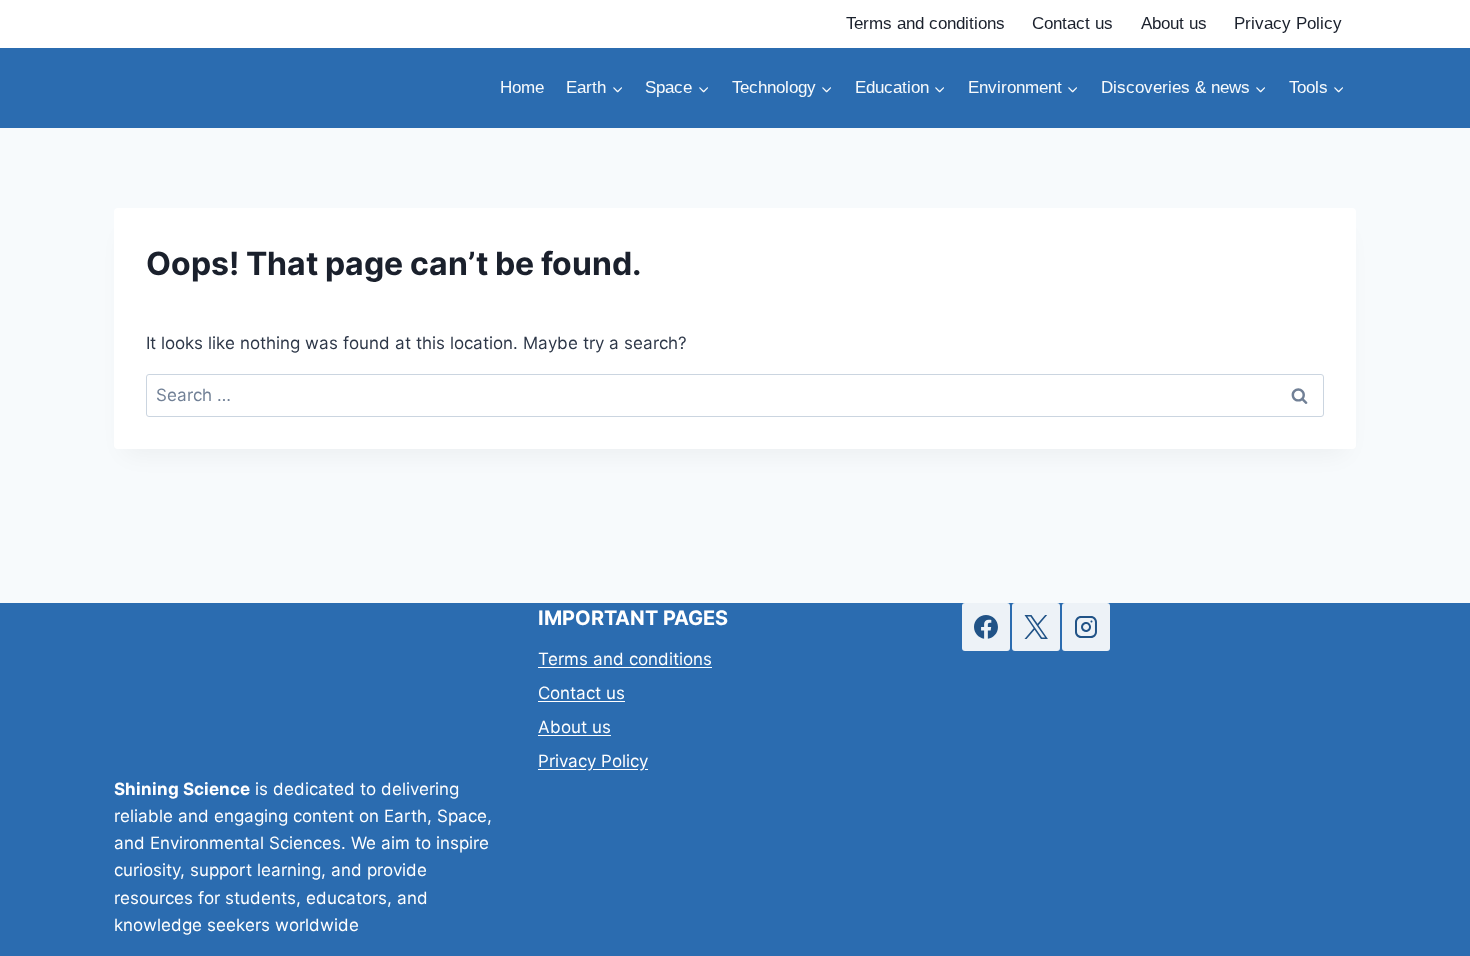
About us (1174, 23)
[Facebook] (986, 627)
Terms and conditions (925, 23)
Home (522, 87)
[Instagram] (1086, 627)
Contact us (1072, 23)
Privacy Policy (1288, 23)
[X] (1036, 627)
